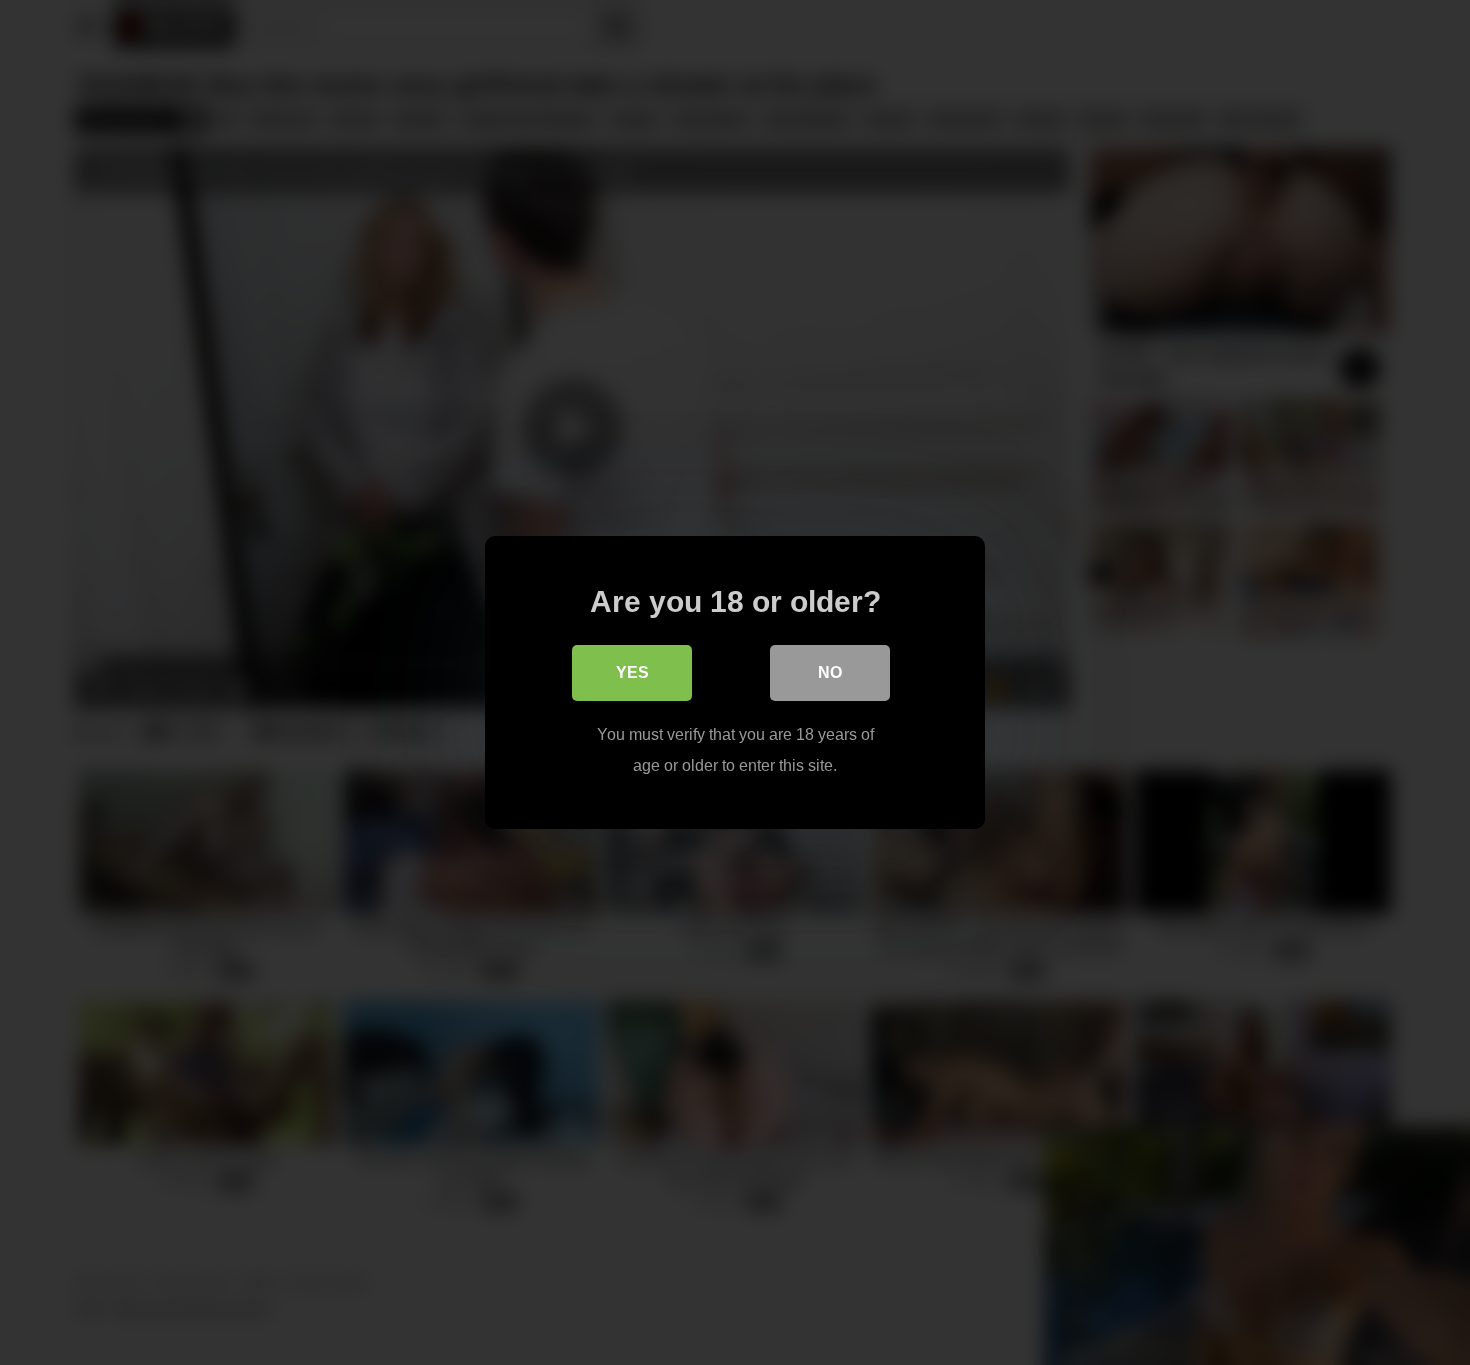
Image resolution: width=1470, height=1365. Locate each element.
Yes (632, 672)
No (830, 672)
